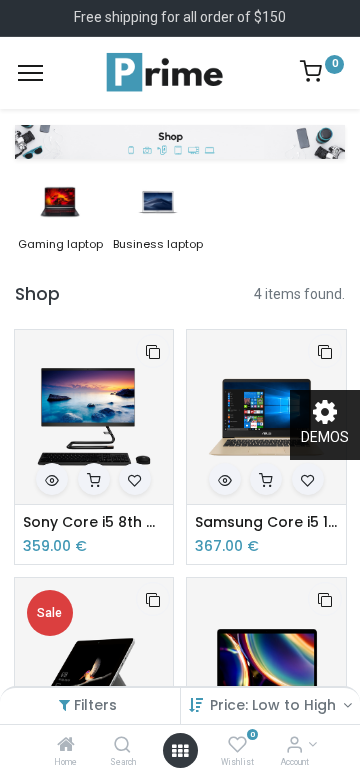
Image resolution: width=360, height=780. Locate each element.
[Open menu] (180, 751)
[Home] (66, 746)
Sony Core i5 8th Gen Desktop (94, 522)
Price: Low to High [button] (275, 705)
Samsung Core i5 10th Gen (266, 522)
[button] (153, 351)
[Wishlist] (237, 746)
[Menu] (30, 73)
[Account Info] (294, 746)
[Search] (122, 746)
